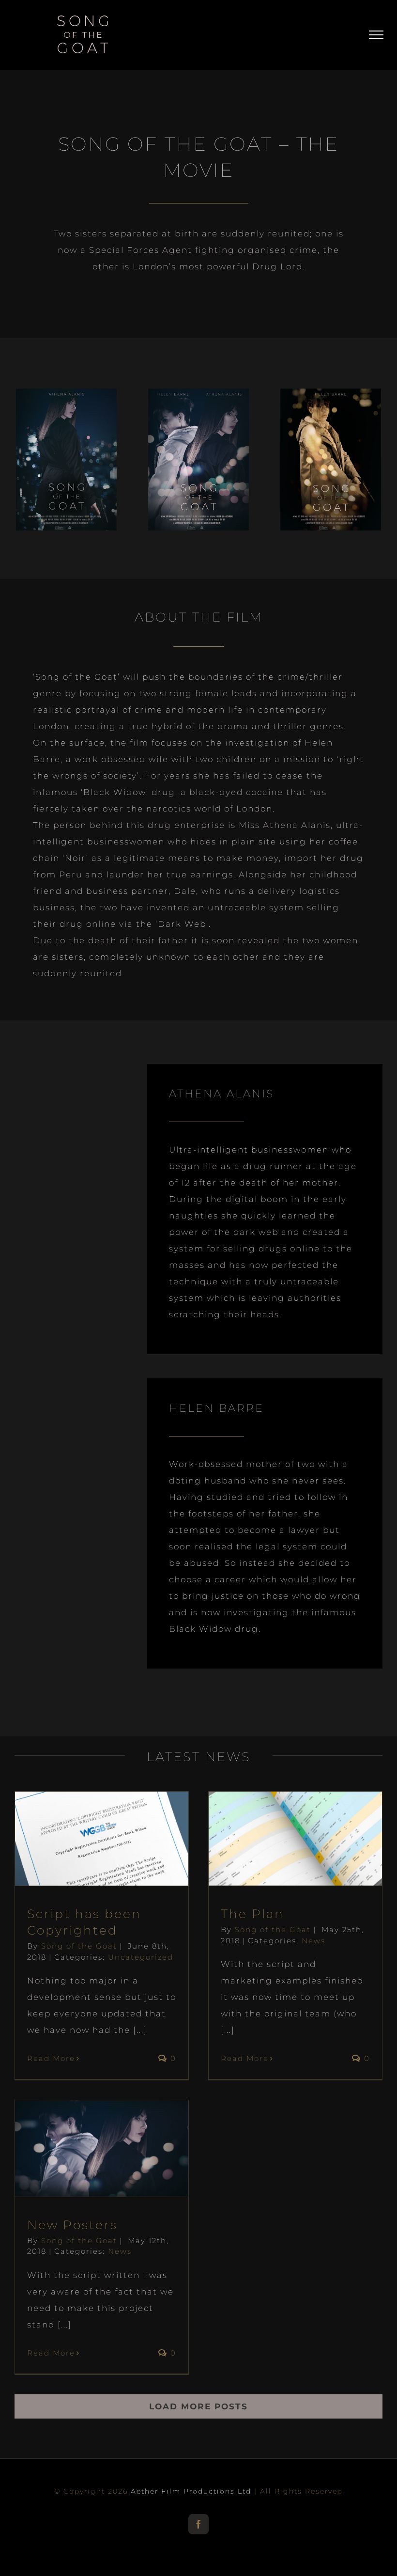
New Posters (72, 2225)
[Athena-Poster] (66, 397)
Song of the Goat (79, 1946)
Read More (51, 2058)
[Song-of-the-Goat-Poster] (198, 397)
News (313, 1941)
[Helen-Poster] (331, 397)
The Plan (252, 1914)
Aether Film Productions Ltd (191, 2491)
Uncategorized (141, 1957)
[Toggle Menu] (376, 35)
